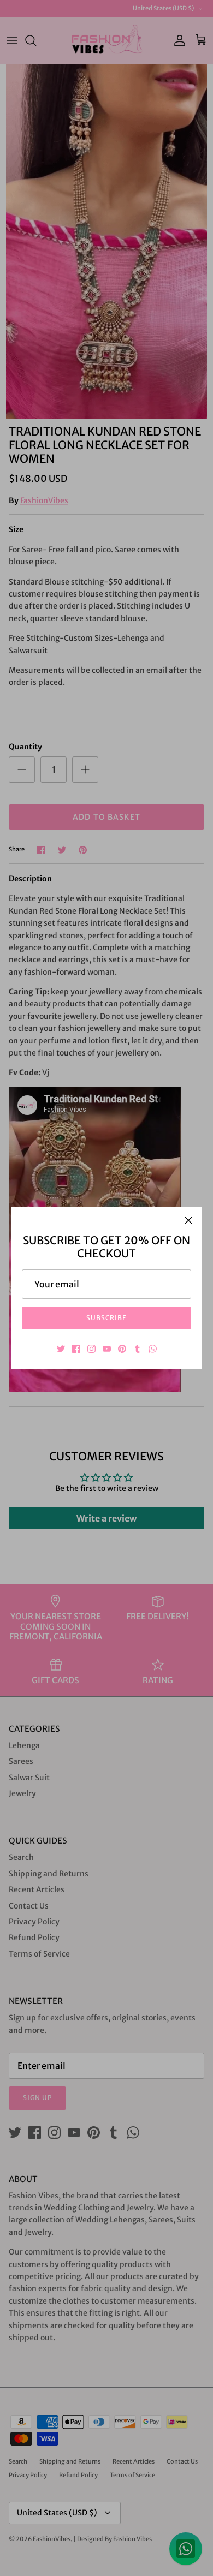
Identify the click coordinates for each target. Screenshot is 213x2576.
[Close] (188, 1220)
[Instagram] (91, 1349)
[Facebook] (76, 1349)
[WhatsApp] (153, 1349)
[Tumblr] (137, 1349)
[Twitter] (61, 1349)
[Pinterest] (122, 1349)
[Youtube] (107, 1349)
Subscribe (107, 1318)
